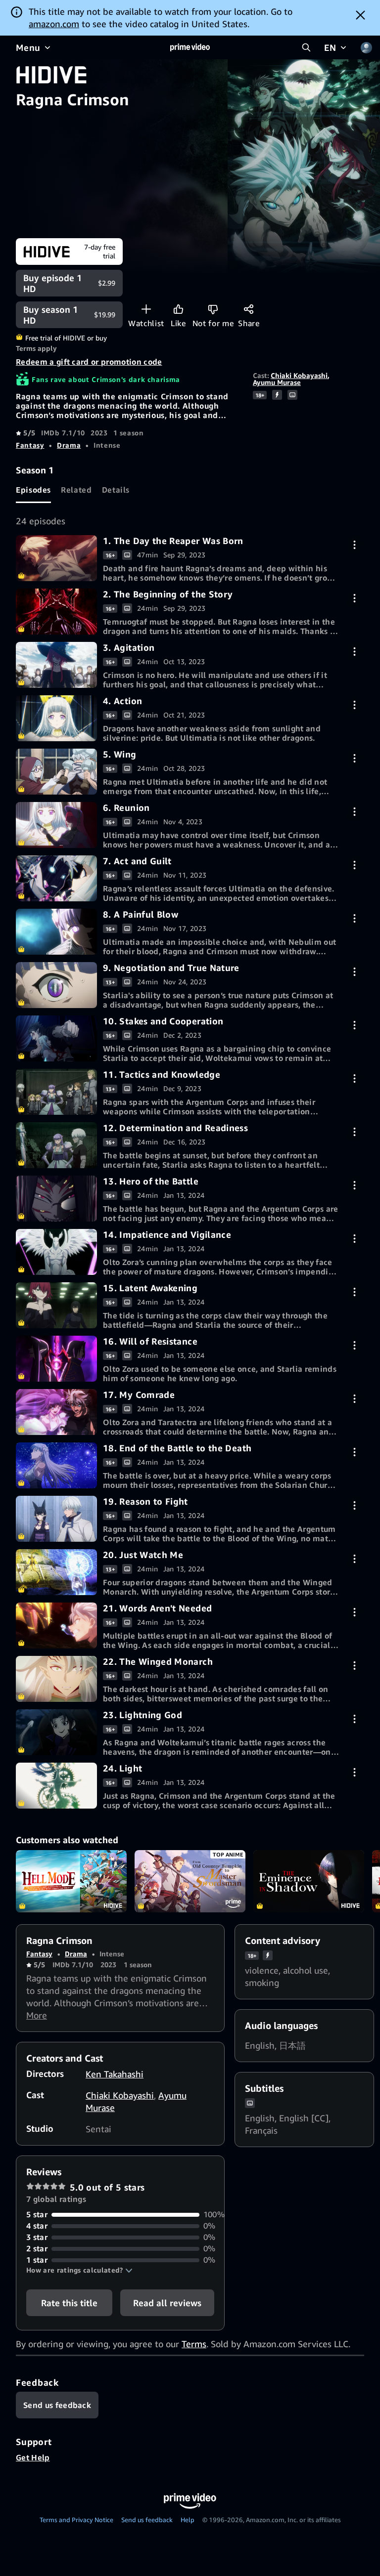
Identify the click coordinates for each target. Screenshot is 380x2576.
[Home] (190, 47)
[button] (79, 2270)
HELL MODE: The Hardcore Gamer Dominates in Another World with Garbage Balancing (71, 1881)
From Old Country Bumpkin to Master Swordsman (190, 1881)
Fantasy (30, 445)
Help (188, 2520)
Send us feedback (147, 2520)
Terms (194, 2344)
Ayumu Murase (277, 382)
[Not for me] (213, 309)
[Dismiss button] (360, 15)
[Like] (178, 309)
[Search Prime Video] (306, 47)
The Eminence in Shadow (309, 1881)
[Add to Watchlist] (146, 309)
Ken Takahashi (115, 2074)
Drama (69, 445)
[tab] (33, 490)
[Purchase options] (355, 545)
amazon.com (54, 24)
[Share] (249, 309)
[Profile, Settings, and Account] (366, 47)
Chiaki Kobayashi (299, 375)
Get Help (33, 2457)
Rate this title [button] (69, 2303)
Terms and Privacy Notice (76, 2520)
